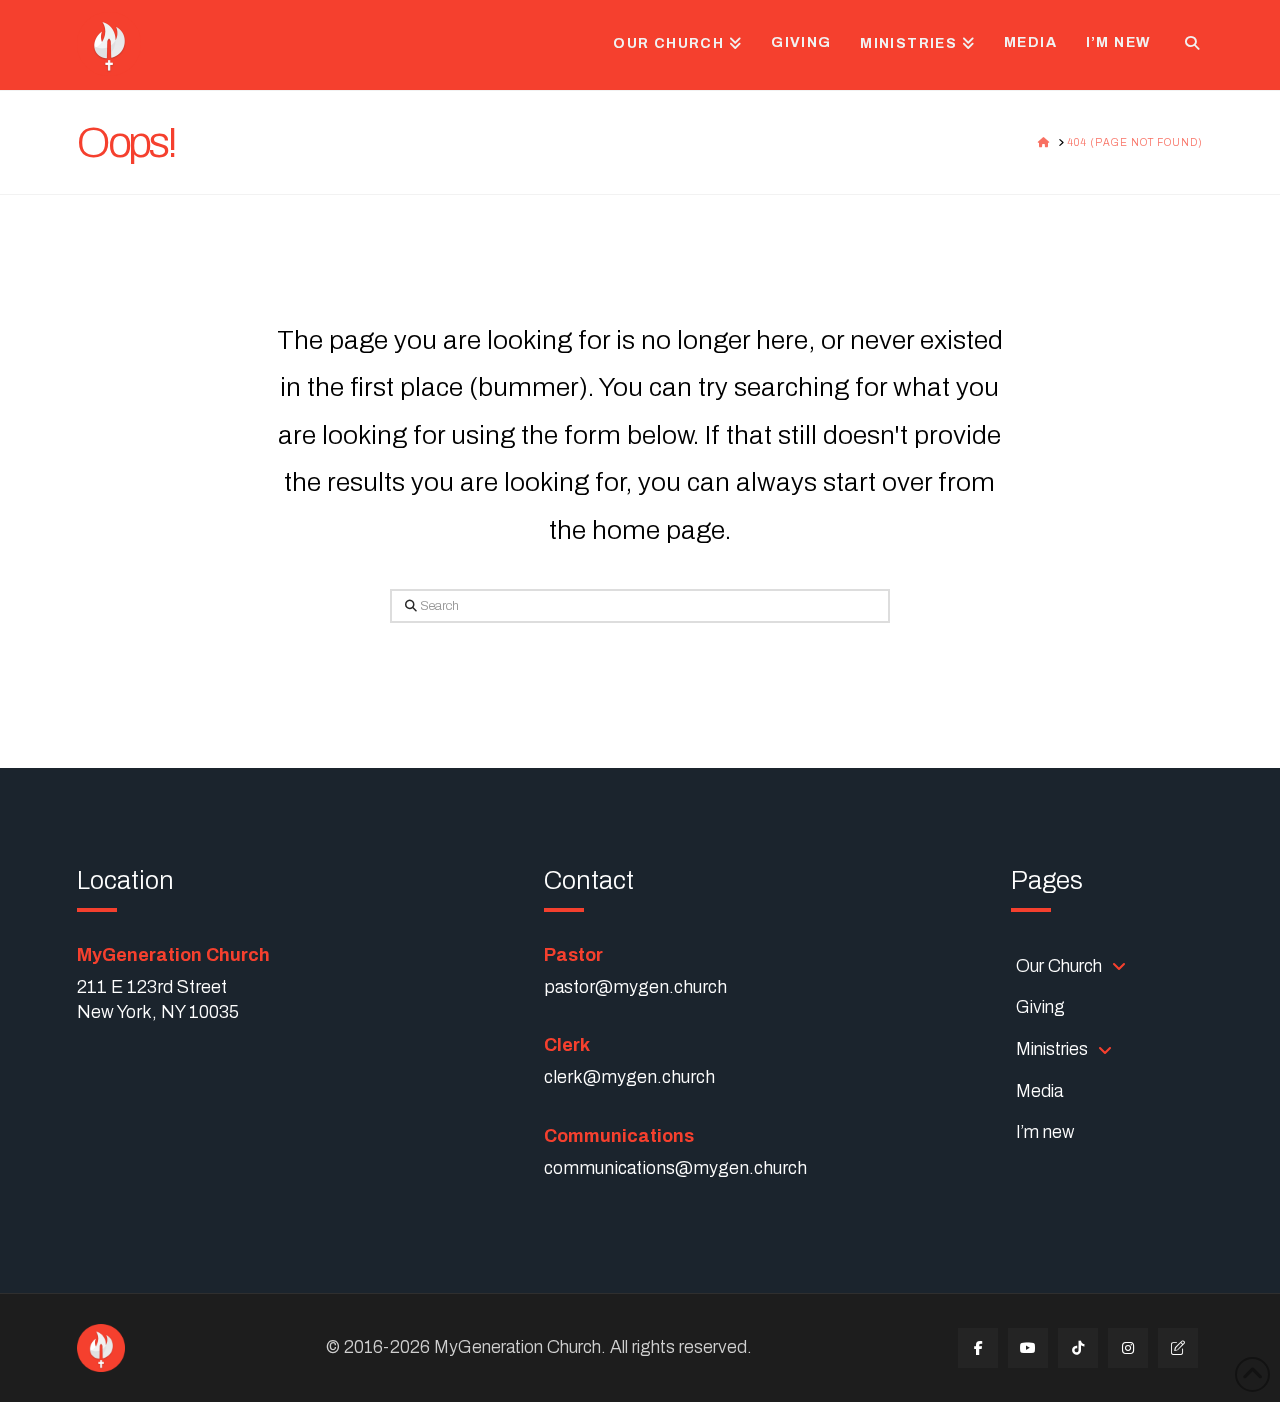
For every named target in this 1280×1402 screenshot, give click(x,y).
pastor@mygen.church (635, 987)
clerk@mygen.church (629, 1077)
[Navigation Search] (1184, 45)
